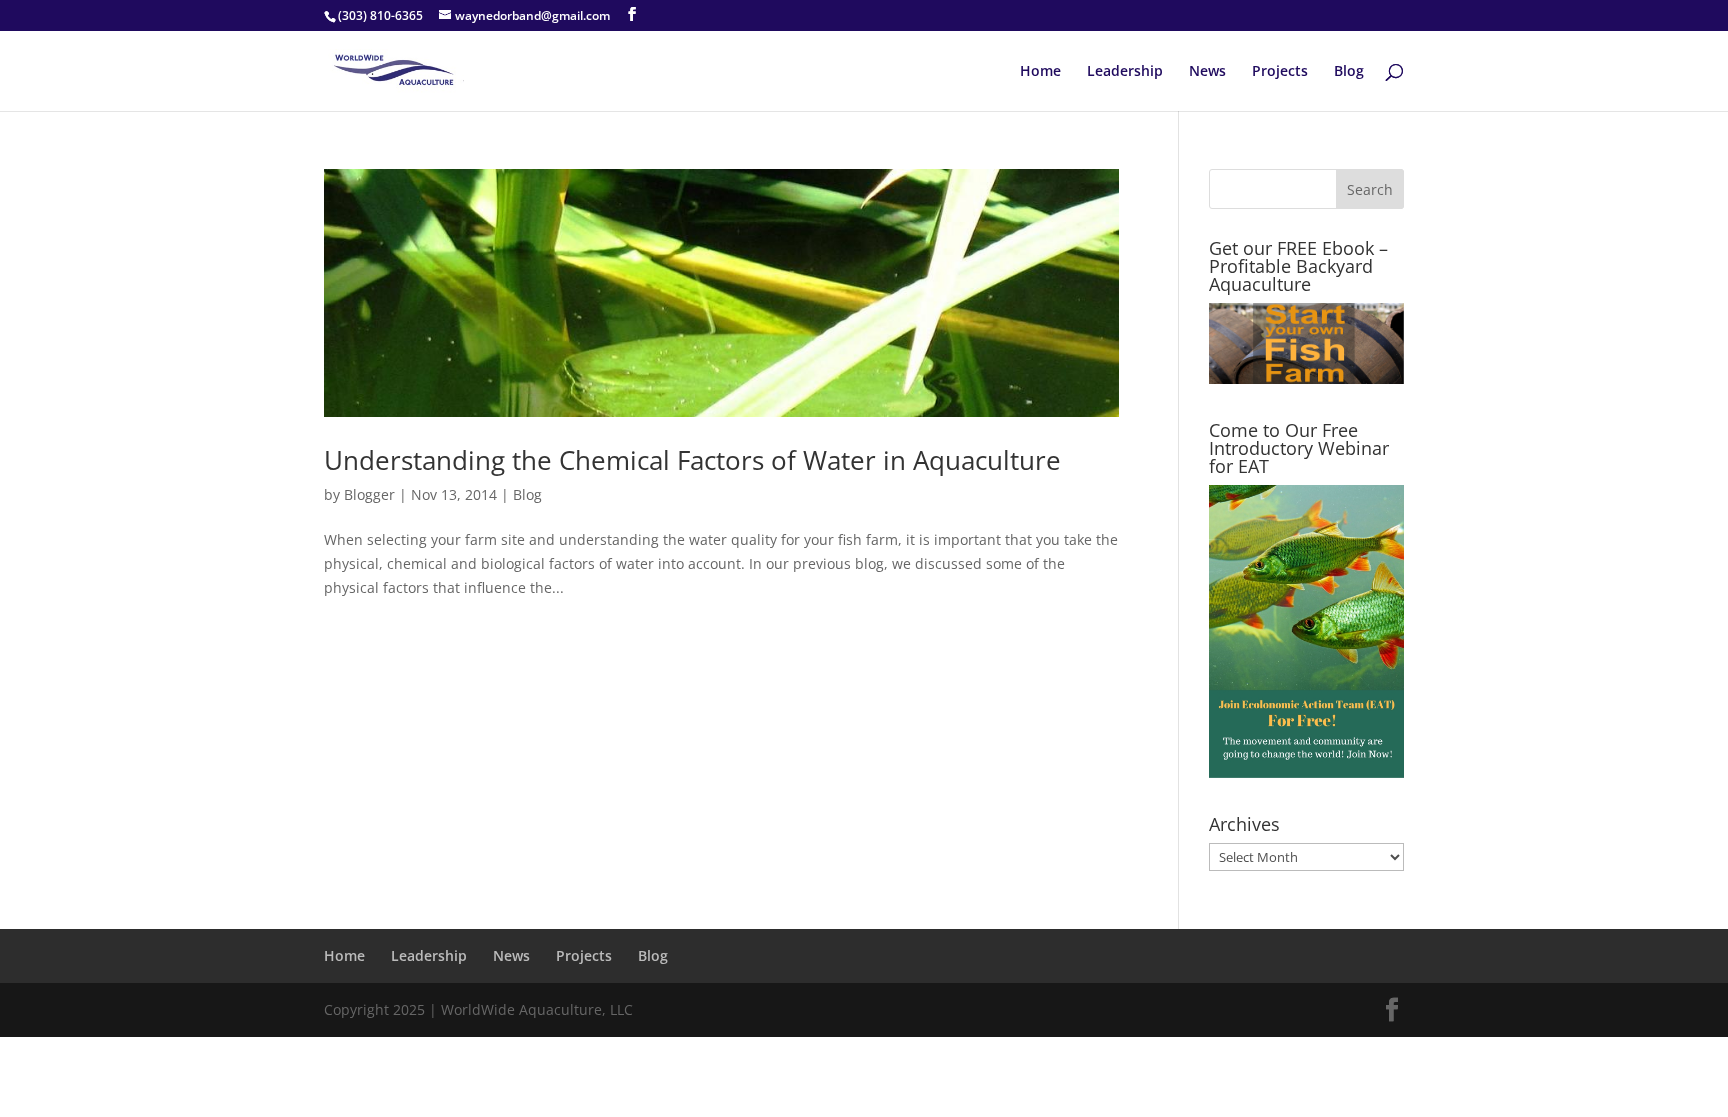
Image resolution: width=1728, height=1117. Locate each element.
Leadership (1125, 72)
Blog (1349, 72)
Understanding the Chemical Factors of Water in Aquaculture (692, 460)
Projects (1280, 72)
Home (1040, 72)
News (1207, 72)
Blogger (369, 494)
